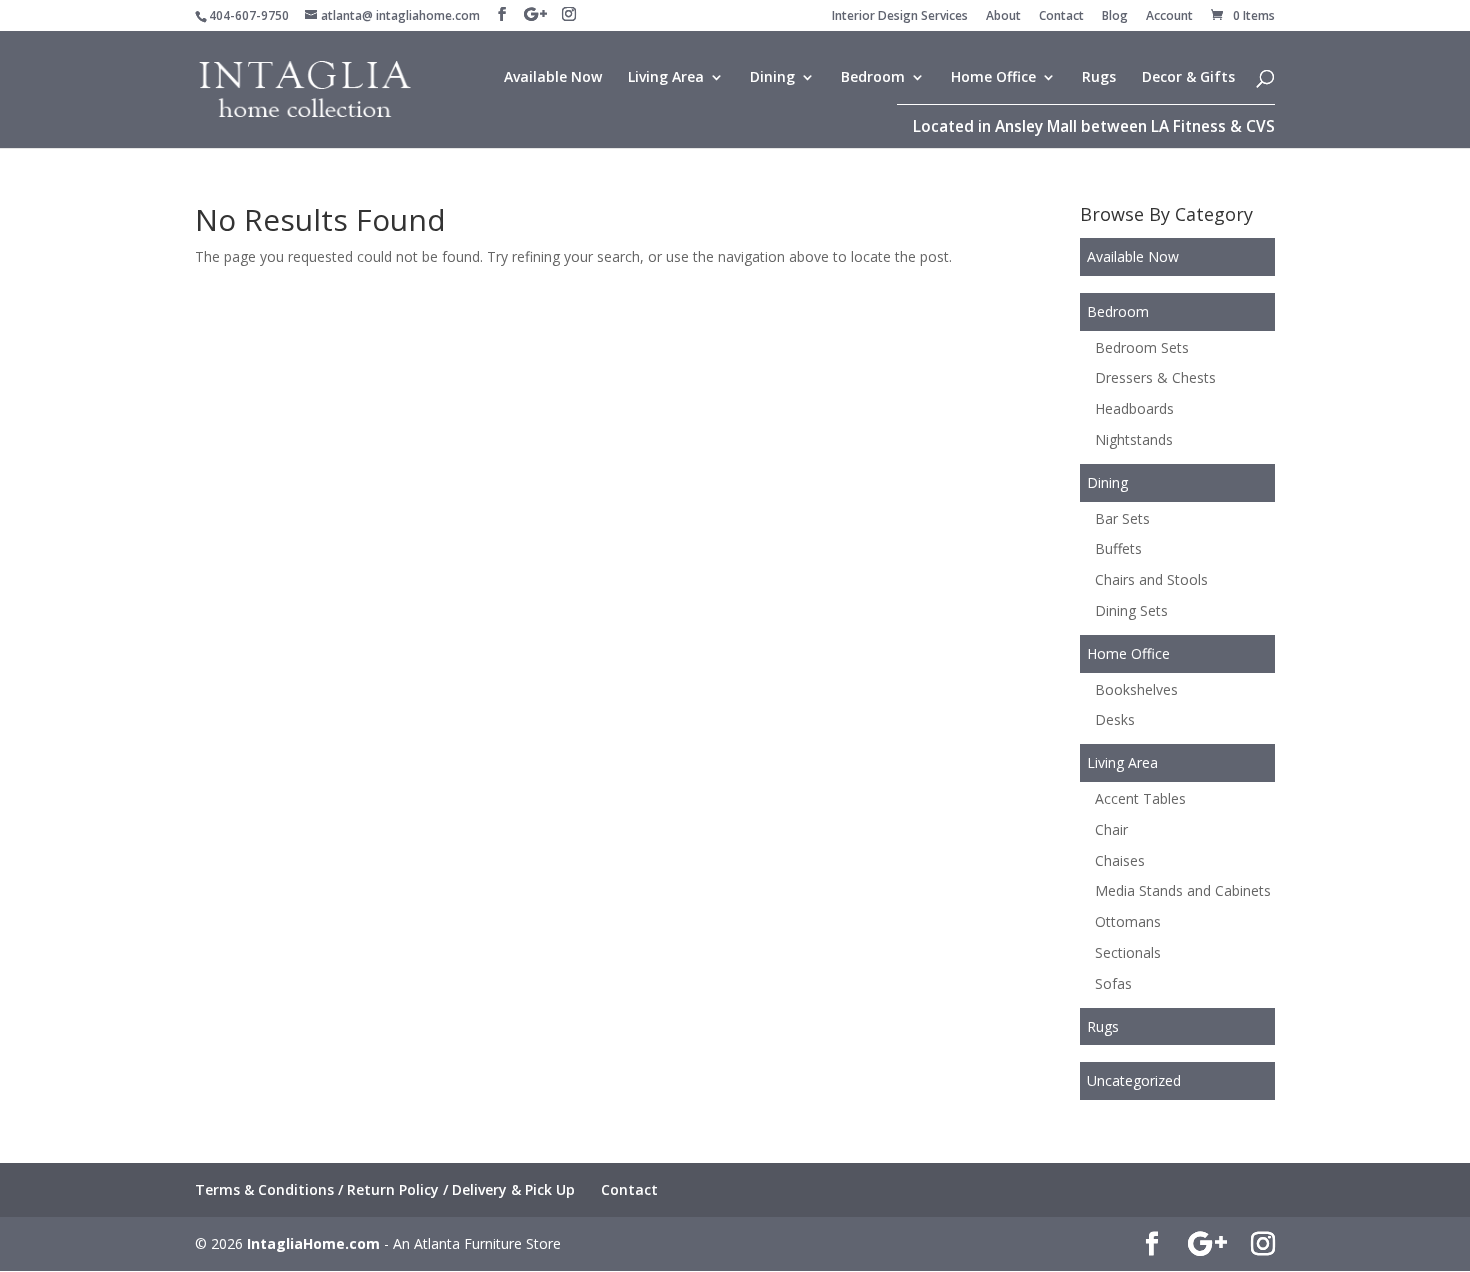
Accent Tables (1140, 798)
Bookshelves (1136, 689)
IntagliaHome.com (313, 1243)
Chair (1111, 829)
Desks (1115, 719)
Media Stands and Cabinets (1183, 890)
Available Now (553, 78)
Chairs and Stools (1151, 579)
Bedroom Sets (1142, 347)
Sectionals (1128, 952)
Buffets (1118, 548)
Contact (1061, 17)
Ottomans (1128, 921)
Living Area (666, 78)
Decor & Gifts (1188, 78)
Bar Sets (1122, 518)
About (1003, 17)
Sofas (1113, 983)
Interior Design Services (900, 17)
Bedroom (873, 78)
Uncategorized (1134, 1080)
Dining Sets (1131, 610)
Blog (1115, 17)
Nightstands (1134, 439)
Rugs (1099, 78)
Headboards (1134, 408)
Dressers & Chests (1155, 377)
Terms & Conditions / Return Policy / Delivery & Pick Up (385, 1189)
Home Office (993, 78)
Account (1169, 17)
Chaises (1120, 860)
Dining (772, 78)
